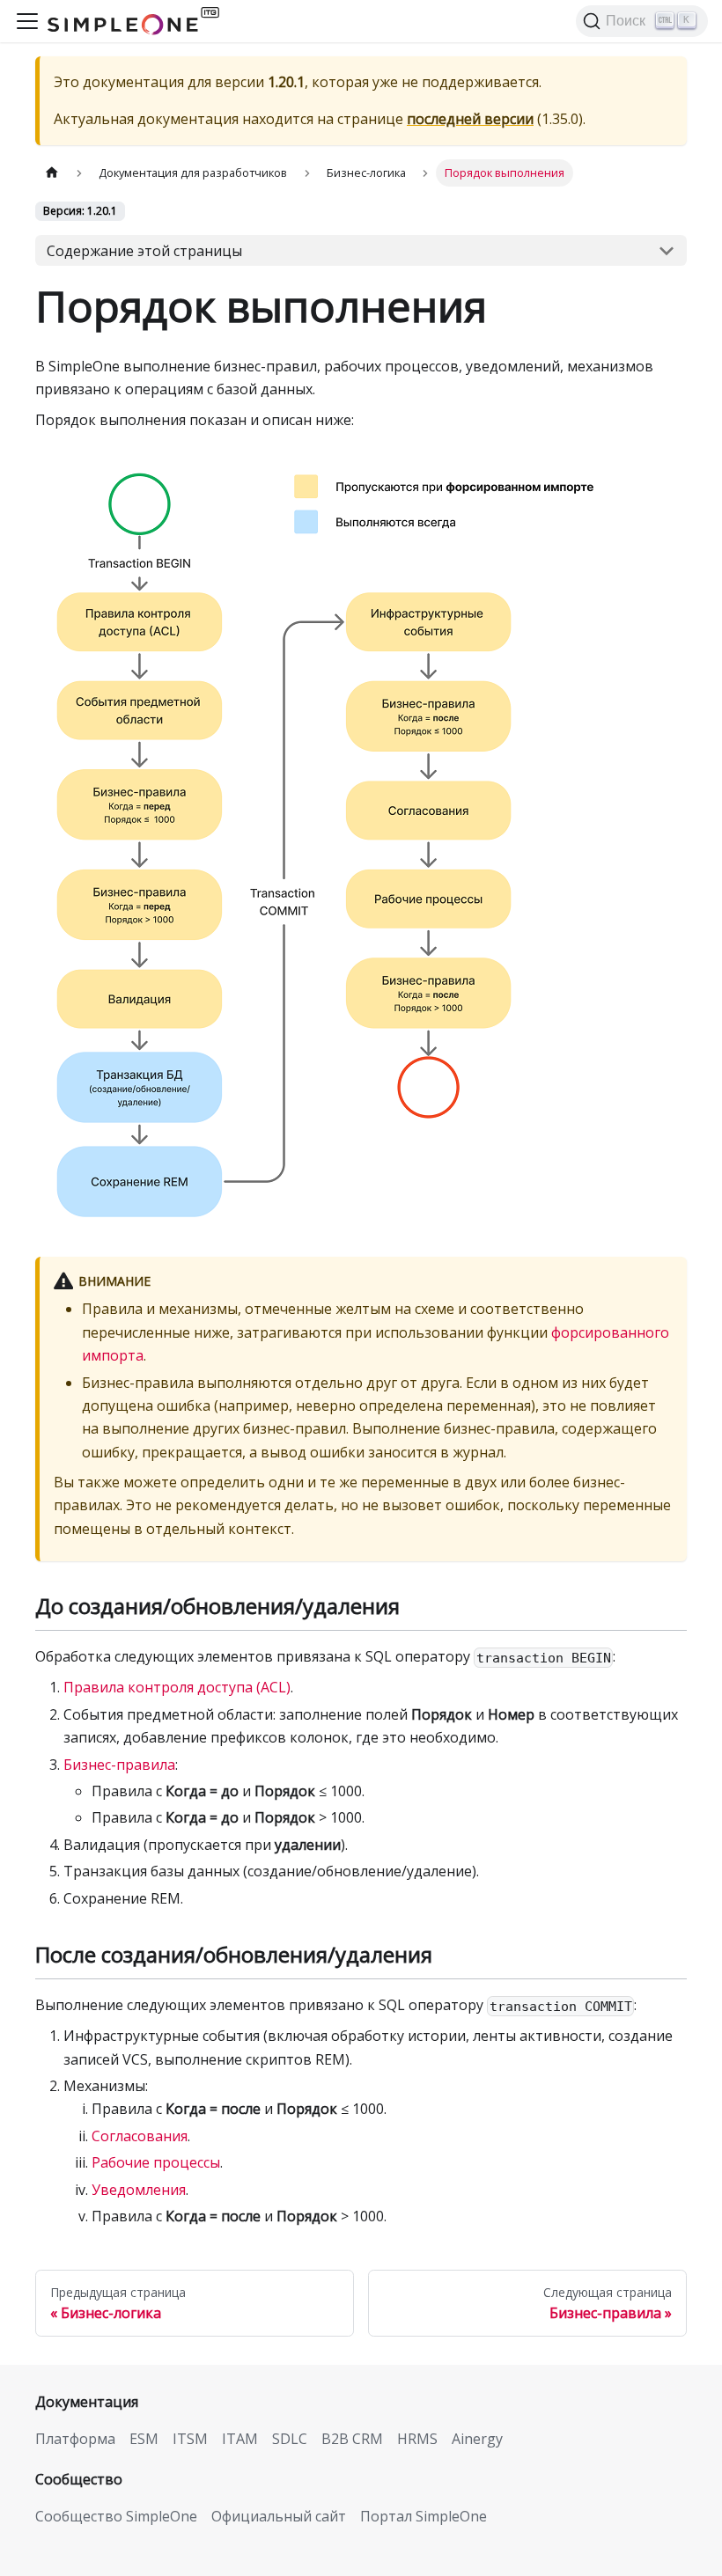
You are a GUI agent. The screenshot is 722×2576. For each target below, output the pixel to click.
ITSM (190, 2439)
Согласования (140, 2136)
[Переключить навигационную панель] (27, 21)
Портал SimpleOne (424, 2516)
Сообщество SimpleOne (116, 2516)
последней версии (470, 119)
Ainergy (477, 2439)
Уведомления (139, 2190)
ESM (144, 2439)
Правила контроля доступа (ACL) (177, 1687)
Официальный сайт (279, 2516)
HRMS (417, 2439)
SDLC (290, 2439)
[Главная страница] (52, 173)
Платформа (75, 2439)
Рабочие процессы (156, 2162)
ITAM (240, 2439)
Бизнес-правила (119, 1765)
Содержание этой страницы (144, 251)
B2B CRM (352, 2439)
